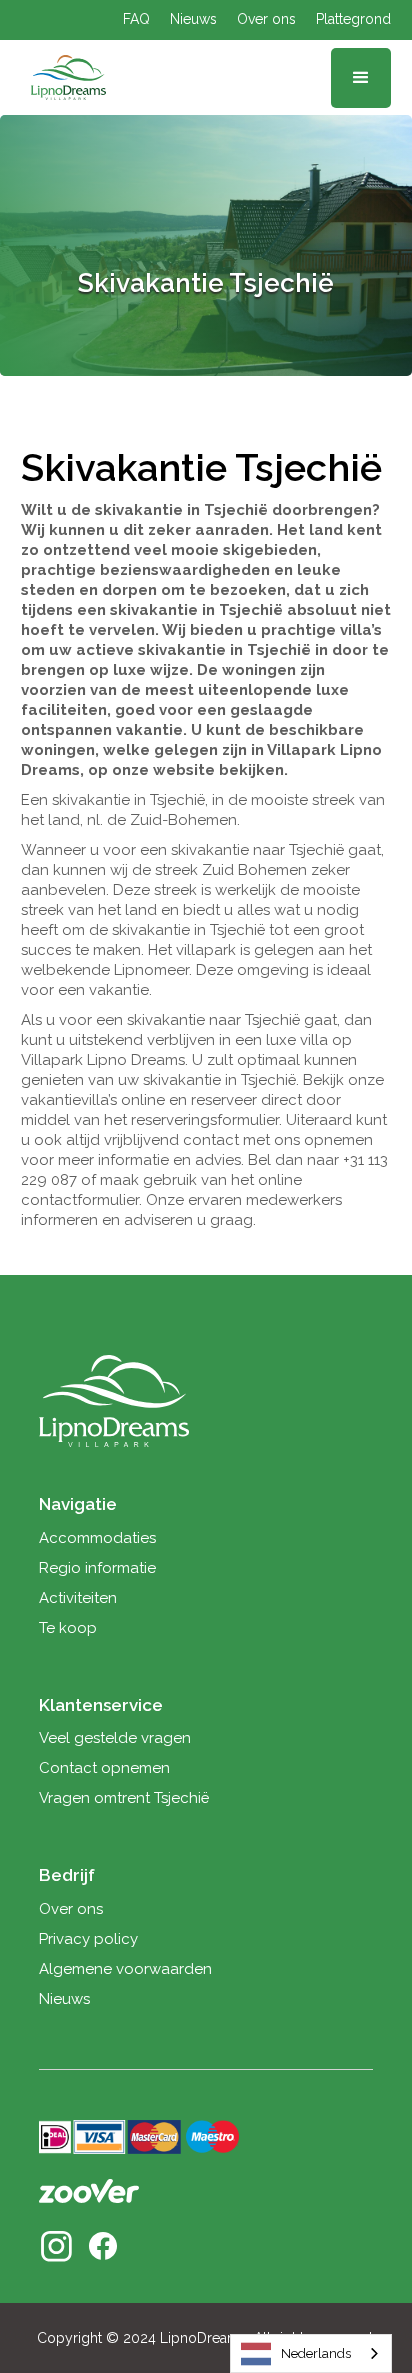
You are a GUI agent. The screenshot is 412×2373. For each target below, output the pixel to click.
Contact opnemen (104, 1768)
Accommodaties (97, 1538)
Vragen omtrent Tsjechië (124, 1798)
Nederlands (316, 2353)
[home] (63, 78)
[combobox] (311, 2353)
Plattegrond (353, 19)
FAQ (136, 19)
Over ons (266, 19)
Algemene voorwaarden (125, 1969)
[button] (361, 78)
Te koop (68, 1628)
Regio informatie (97, 1568)
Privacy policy (88, 1939)
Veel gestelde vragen (115, 1738)
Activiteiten (78, 1598)
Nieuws (193, 19)
